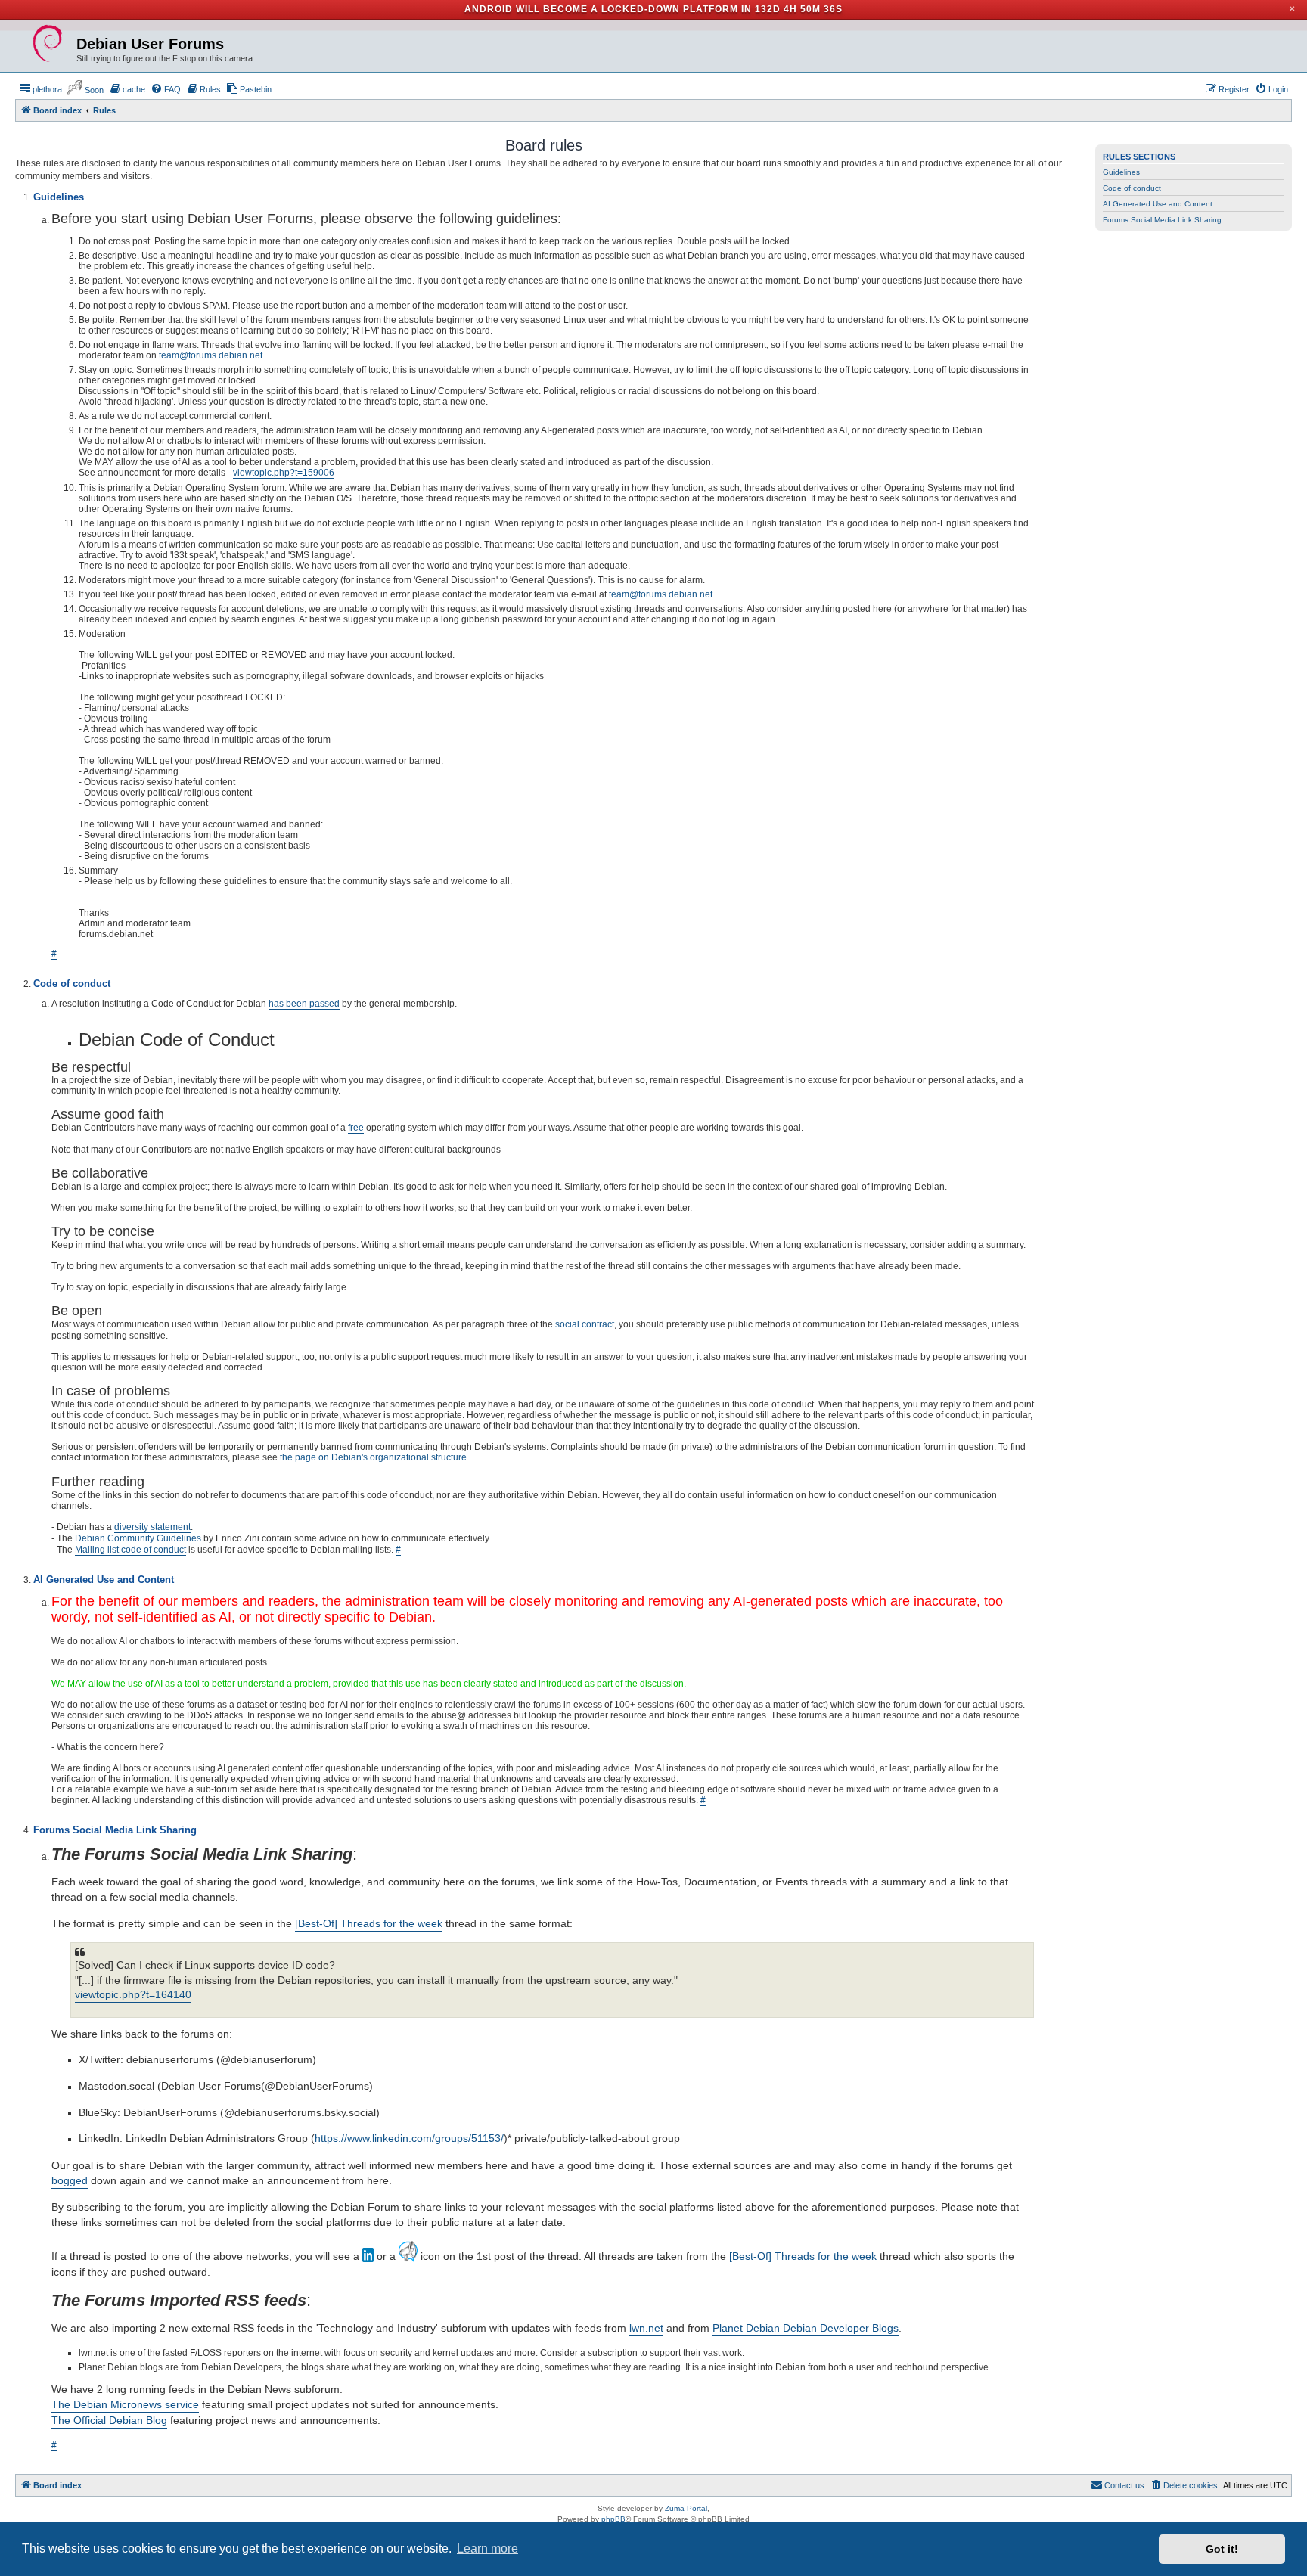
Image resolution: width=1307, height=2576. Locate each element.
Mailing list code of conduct (130, 1550)
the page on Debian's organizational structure (373, 1457)
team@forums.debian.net (211, 355)
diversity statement (152, 1527)
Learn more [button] (487, 2548)
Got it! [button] (1222, 2549)
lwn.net (646, 2328)
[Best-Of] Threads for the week (369, 1923)
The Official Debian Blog (109, 2420)
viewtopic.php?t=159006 (284, 473)
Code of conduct (1132, 188)
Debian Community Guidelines (138, 1538)
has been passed (304, 1004)
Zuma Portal (686, 2508)
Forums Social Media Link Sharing (1162, 220)
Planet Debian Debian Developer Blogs (806, 2328)
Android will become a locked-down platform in (608, 9)
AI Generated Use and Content (1158, 204)
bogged (70, 2180)
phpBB (613, 2519)
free (356, 1128)
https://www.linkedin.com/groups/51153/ (409, 2138)
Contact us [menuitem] (1124, 2485)
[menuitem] (40, 89)
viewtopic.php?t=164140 (133, 1995)
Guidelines (1121, 172)
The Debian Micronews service (125, 2404)
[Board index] (48, 44)
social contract (585, 1324)
